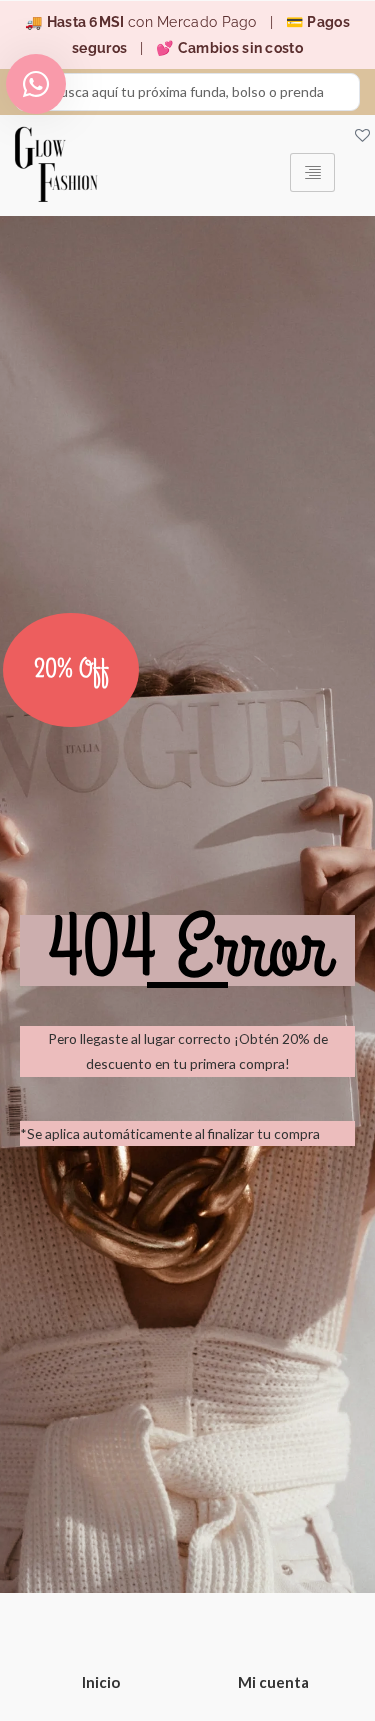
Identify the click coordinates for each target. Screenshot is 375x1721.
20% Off (71, 670)
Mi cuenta (273, 1682)
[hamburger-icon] (312, 172)
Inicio (101, 1682)
